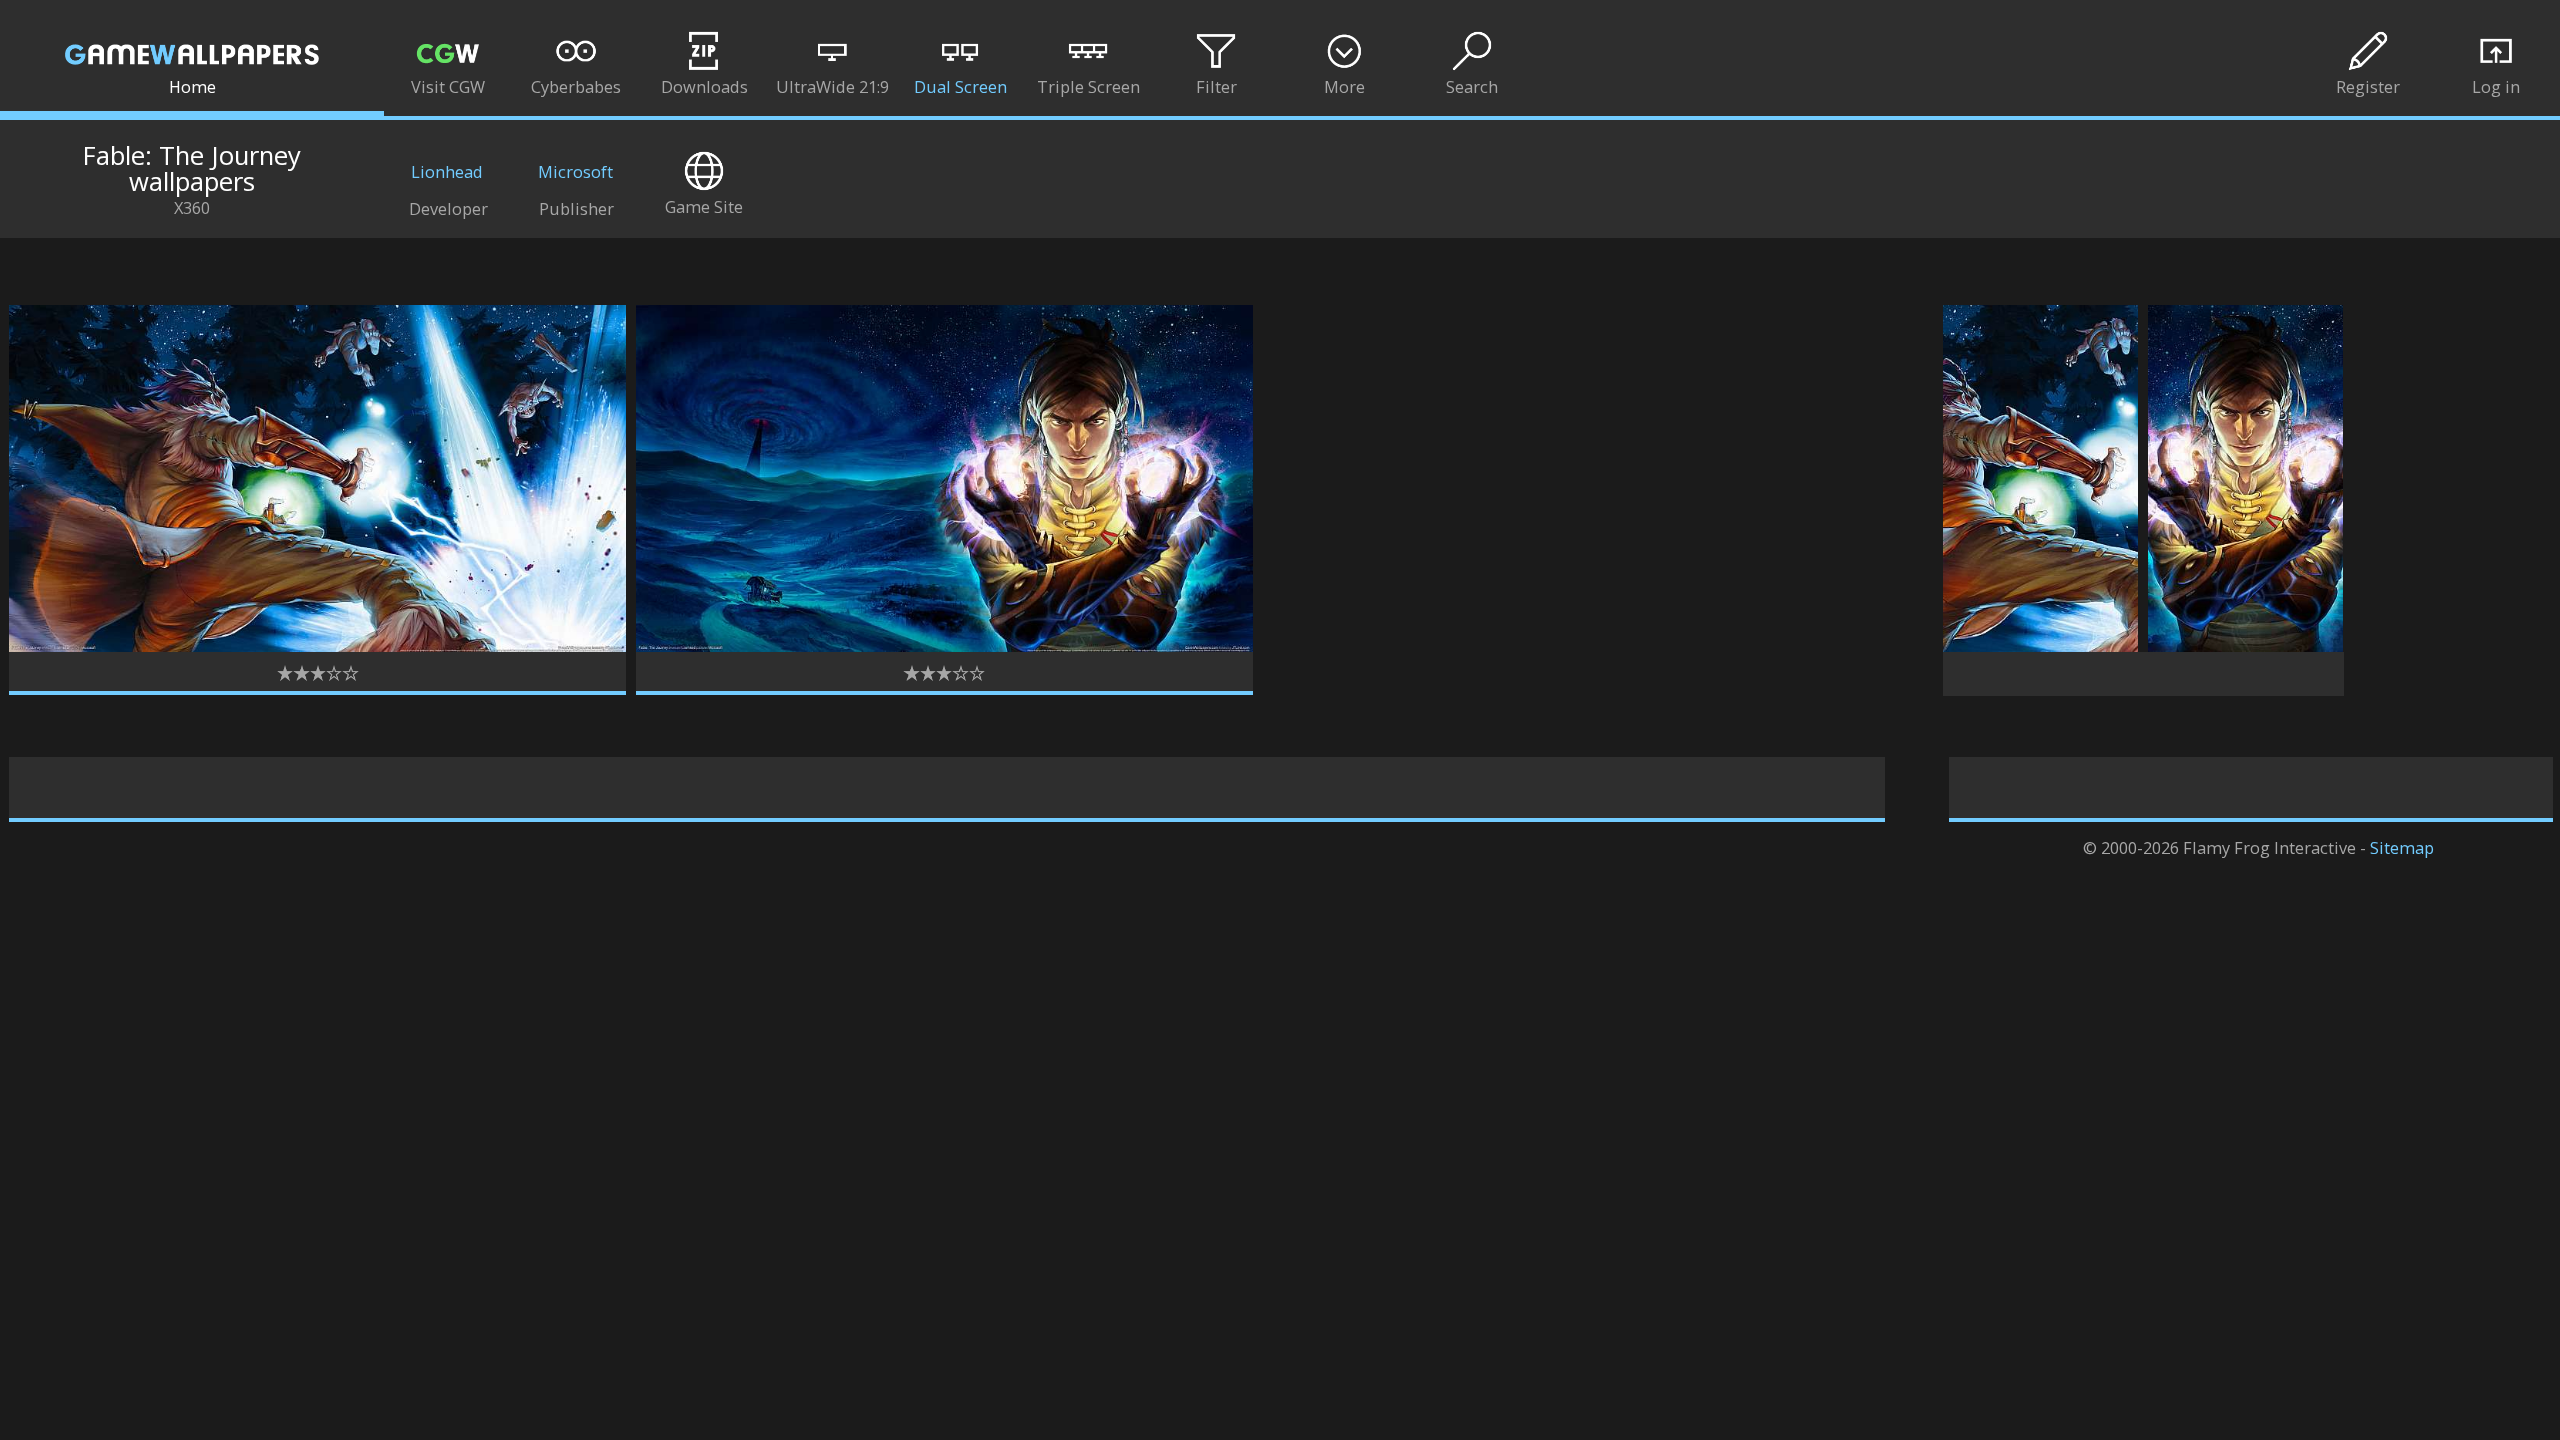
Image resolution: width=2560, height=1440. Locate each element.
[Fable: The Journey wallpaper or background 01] (317, 645)
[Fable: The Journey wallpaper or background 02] (944, 645)
